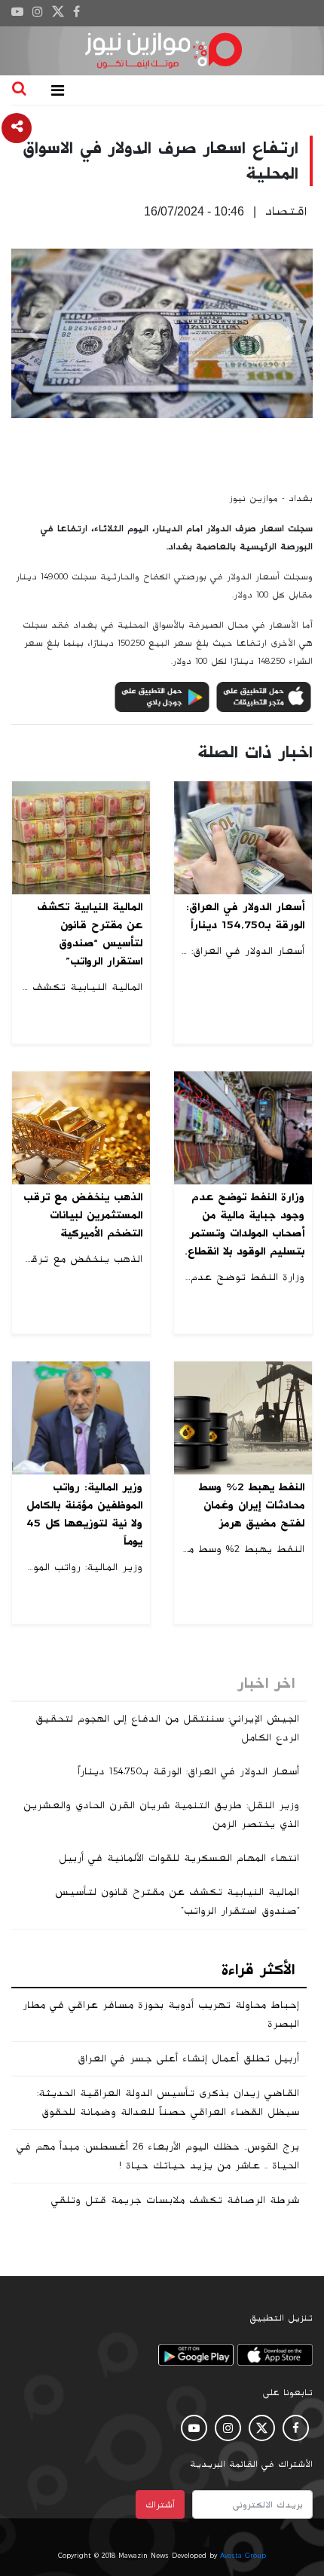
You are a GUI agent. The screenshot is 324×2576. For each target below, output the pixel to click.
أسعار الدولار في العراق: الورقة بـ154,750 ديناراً (188, 1771)
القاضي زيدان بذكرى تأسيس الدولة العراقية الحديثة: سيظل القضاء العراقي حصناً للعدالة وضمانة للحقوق (168, 2102)
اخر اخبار (266, 1683)
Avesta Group (243, 2556)
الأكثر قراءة (258, 1969)
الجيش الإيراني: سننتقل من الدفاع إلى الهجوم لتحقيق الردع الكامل (167, 1728)
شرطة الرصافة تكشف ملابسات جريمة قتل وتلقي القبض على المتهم (175, 2209)
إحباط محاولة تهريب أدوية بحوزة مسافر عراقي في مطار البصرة (161, 2014)
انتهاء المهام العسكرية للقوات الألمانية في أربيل (179, 1858)
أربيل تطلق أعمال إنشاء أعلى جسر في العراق (188, 2058)
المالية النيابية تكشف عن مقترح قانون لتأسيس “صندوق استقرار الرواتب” (177, 1901)
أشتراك (160, 2504)
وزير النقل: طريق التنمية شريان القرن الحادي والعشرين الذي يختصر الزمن (161, 1815)
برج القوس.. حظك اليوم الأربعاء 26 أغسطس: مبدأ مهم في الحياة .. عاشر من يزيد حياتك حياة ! (158, 2156)
